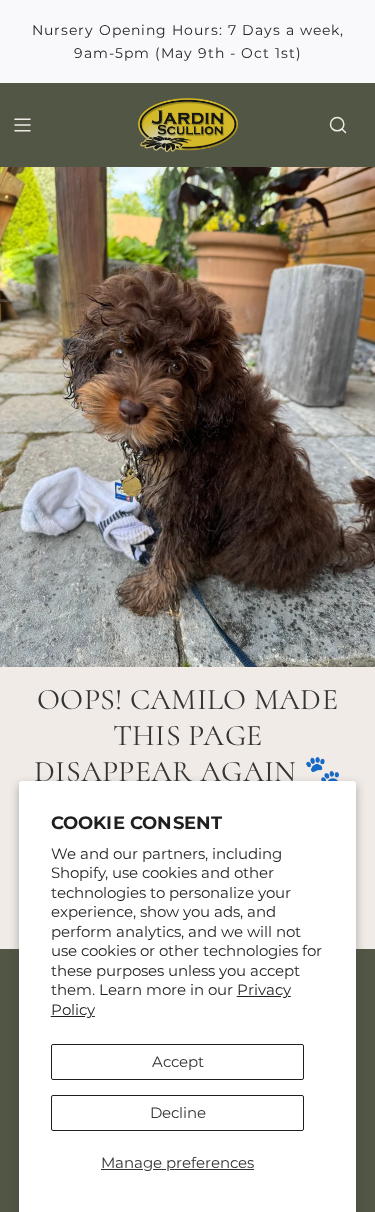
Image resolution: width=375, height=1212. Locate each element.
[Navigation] (22, 125)
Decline (178, 1112)
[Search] (338, 125)
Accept (178, 1061)
